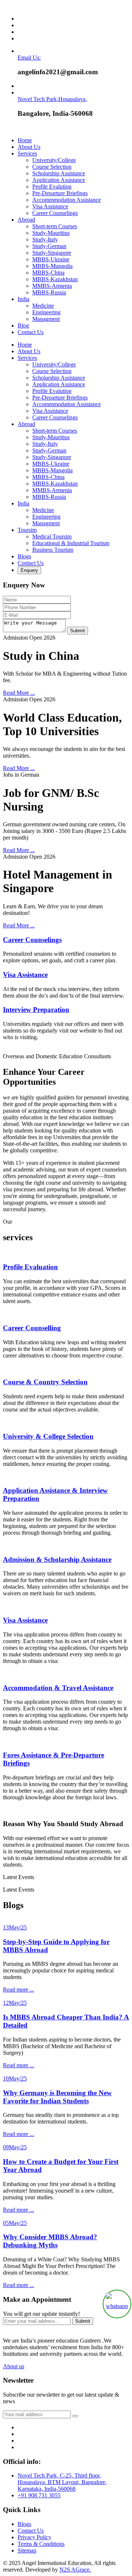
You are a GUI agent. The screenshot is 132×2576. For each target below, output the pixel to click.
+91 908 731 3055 (39, 2495)
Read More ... (19, 693)
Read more (19, 1990)
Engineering (46, 312)
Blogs (24, 556)
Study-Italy (45, 239)
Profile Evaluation (30, 1267)
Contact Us (31, 332)
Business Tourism (53, 550)
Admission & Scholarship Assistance (57, 1559)
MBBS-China (48, 273)
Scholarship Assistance (59, 173)
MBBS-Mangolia (52, 266)
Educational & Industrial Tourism (71, 543)
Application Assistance (59, 180)
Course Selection (52, 167)
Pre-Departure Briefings (60, 193)
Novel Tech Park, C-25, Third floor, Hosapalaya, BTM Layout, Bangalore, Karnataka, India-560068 (62, 2482)
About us (14, 2366)
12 (15, 2003)
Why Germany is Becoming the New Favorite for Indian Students (57, 2097)
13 (15, 1927)
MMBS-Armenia (52, 286)
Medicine (43, 306)
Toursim (27, 530)
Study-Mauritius (51, 233)
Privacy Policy (34, 2537)
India (23, 299)
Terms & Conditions (41, 2544)
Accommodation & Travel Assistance (58, 1688)
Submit (78, 631)
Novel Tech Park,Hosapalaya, (52, 99)
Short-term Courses (55, 226)
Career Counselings (55, 213)
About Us (29, 147)
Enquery (29, 570)
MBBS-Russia (49, 292)
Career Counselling (32, 1328)
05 (15, 2223)
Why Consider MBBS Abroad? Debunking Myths (50, 2241)
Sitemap (27, 2550)
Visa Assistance (50, 206)
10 (15, 2078)
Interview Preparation (36, 1010)
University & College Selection (48, 1436)
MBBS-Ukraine (51, 259)
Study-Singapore (52, 253)
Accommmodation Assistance (67, 200)
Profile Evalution (52, 187)
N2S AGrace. (75, 2570)
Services (27, 153)
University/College (54, 160)
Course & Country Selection (45, 1382)
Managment (46, 319)
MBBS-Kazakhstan (55, 279)
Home (25, 140)
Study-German (49, 246)
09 (15, 2147)
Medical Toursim (52, 536)
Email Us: (29, 58)
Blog (23, 325)
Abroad (26, 220)
